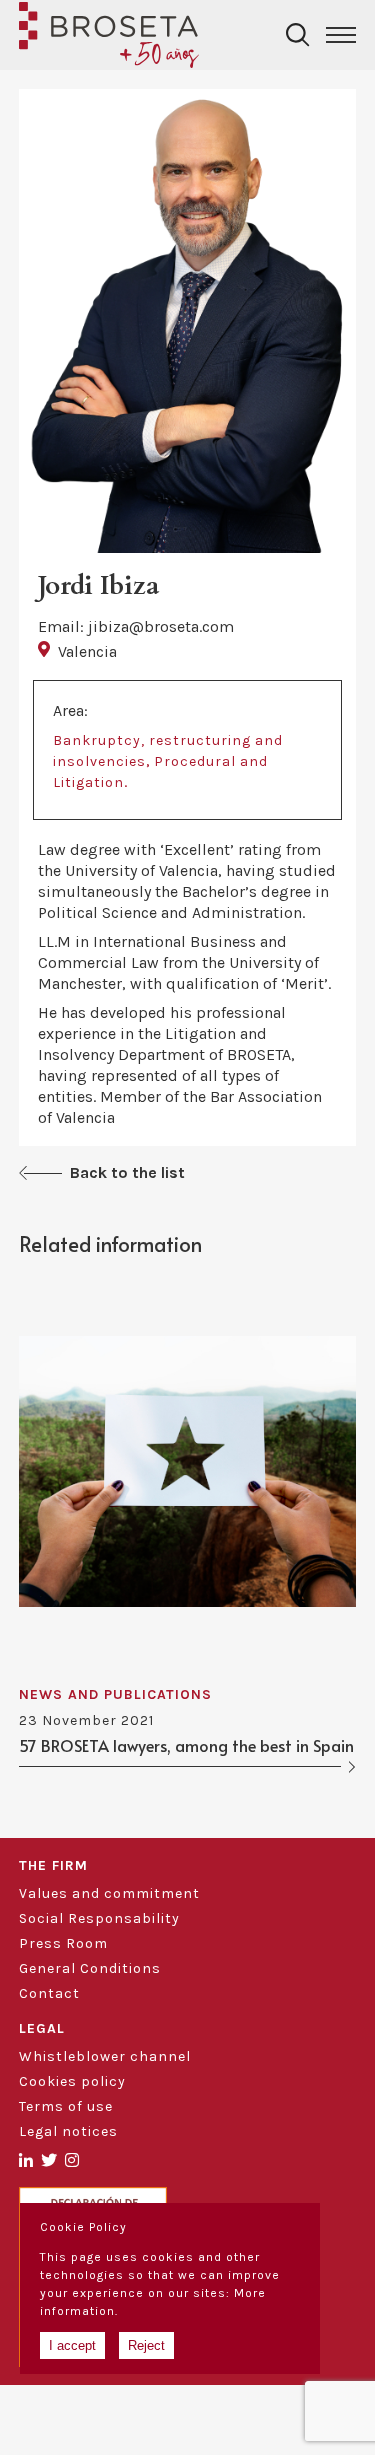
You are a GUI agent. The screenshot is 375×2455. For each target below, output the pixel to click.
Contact (49, 1993)
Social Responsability (99, 1918)
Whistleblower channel (105, 2056)
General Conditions (90, 1968)
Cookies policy (72, 2081)
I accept (72, 2345)
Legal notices (68, 2131)
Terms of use (66, 2106)
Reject (146, 2345)
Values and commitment (109, 1893)
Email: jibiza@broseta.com (136, 626)
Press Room (63, 1943)
